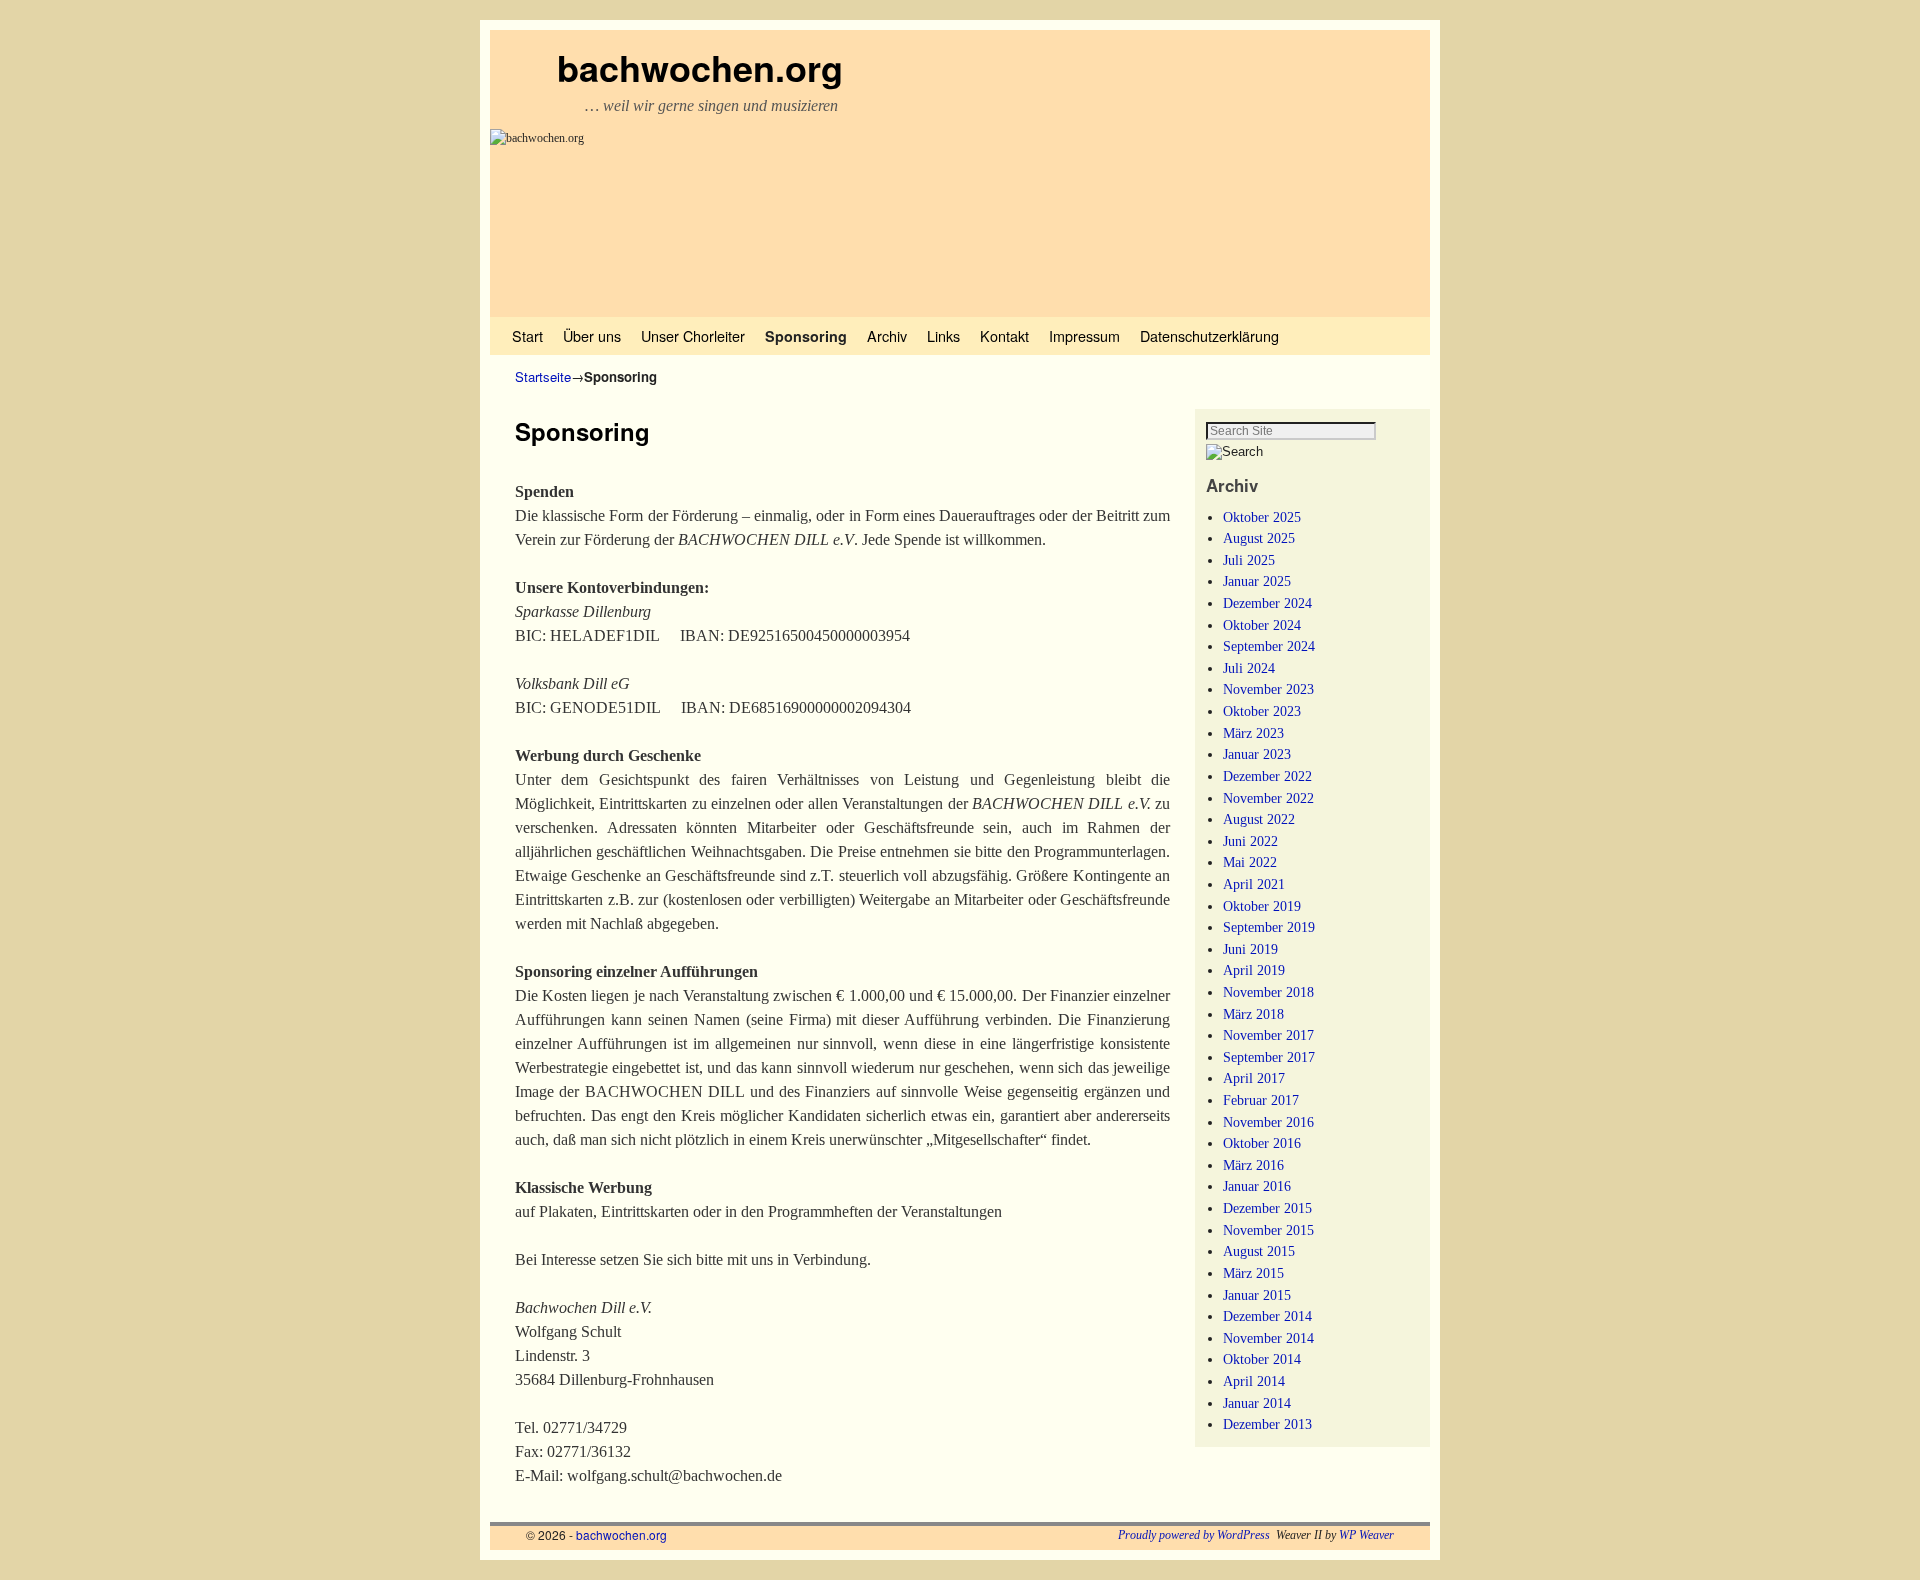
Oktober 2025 (1262, 517)
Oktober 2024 (1262, 625)
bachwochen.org (700, 67)
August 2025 (1259, 538)
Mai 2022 (1250, 862)
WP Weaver (1366, 1535)
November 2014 (1268, 1338)
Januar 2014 (1257, 1403)
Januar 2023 (1257, 754)
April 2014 (1254, 1381)
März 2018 (1253, 1014)
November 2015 (1268, 1230)
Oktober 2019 (1262, 906)
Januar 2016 (1257, 1186)
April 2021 (1254, 884)
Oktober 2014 (1262, 1359)
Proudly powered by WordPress (1194, 1535)
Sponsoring (806, 336)
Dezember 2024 (1267, 603)
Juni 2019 (1250, 949)
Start (527, 335)
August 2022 (1259, 819)
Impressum (1084, 335)
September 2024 (1269, 646)
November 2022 (1268, 798)
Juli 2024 (1249, 668)
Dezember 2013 (1267, 1424)
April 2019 (1254, 970)
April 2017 (1254, 1078)
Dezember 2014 (1267, 1316)
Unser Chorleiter (693, 335)
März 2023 (1253, 733)
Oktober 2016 (1262, 1143)
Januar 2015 (1257, 1295)
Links (943, 335)
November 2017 (1268, 1035)
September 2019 (1269, 927)
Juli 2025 (1249, 560)
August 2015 (1259, 1251)
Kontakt (1004, 335)
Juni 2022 (1250, 841)
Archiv (887, 335)
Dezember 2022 (1267, 776)
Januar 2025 (1257, 581)
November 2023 (1268, 689)
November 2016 (1268, 1122)
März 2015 (1253, 1273)
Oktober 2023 (1262, 711)
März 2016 (1253, 1165)
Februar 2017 (1261, 1100)
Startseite (543, 376)
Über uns (592, 335)
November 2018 (1268, 992)
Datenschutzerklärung (1209, 335)
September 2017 (1269, 1057)
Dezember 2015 (1267, 1208)
